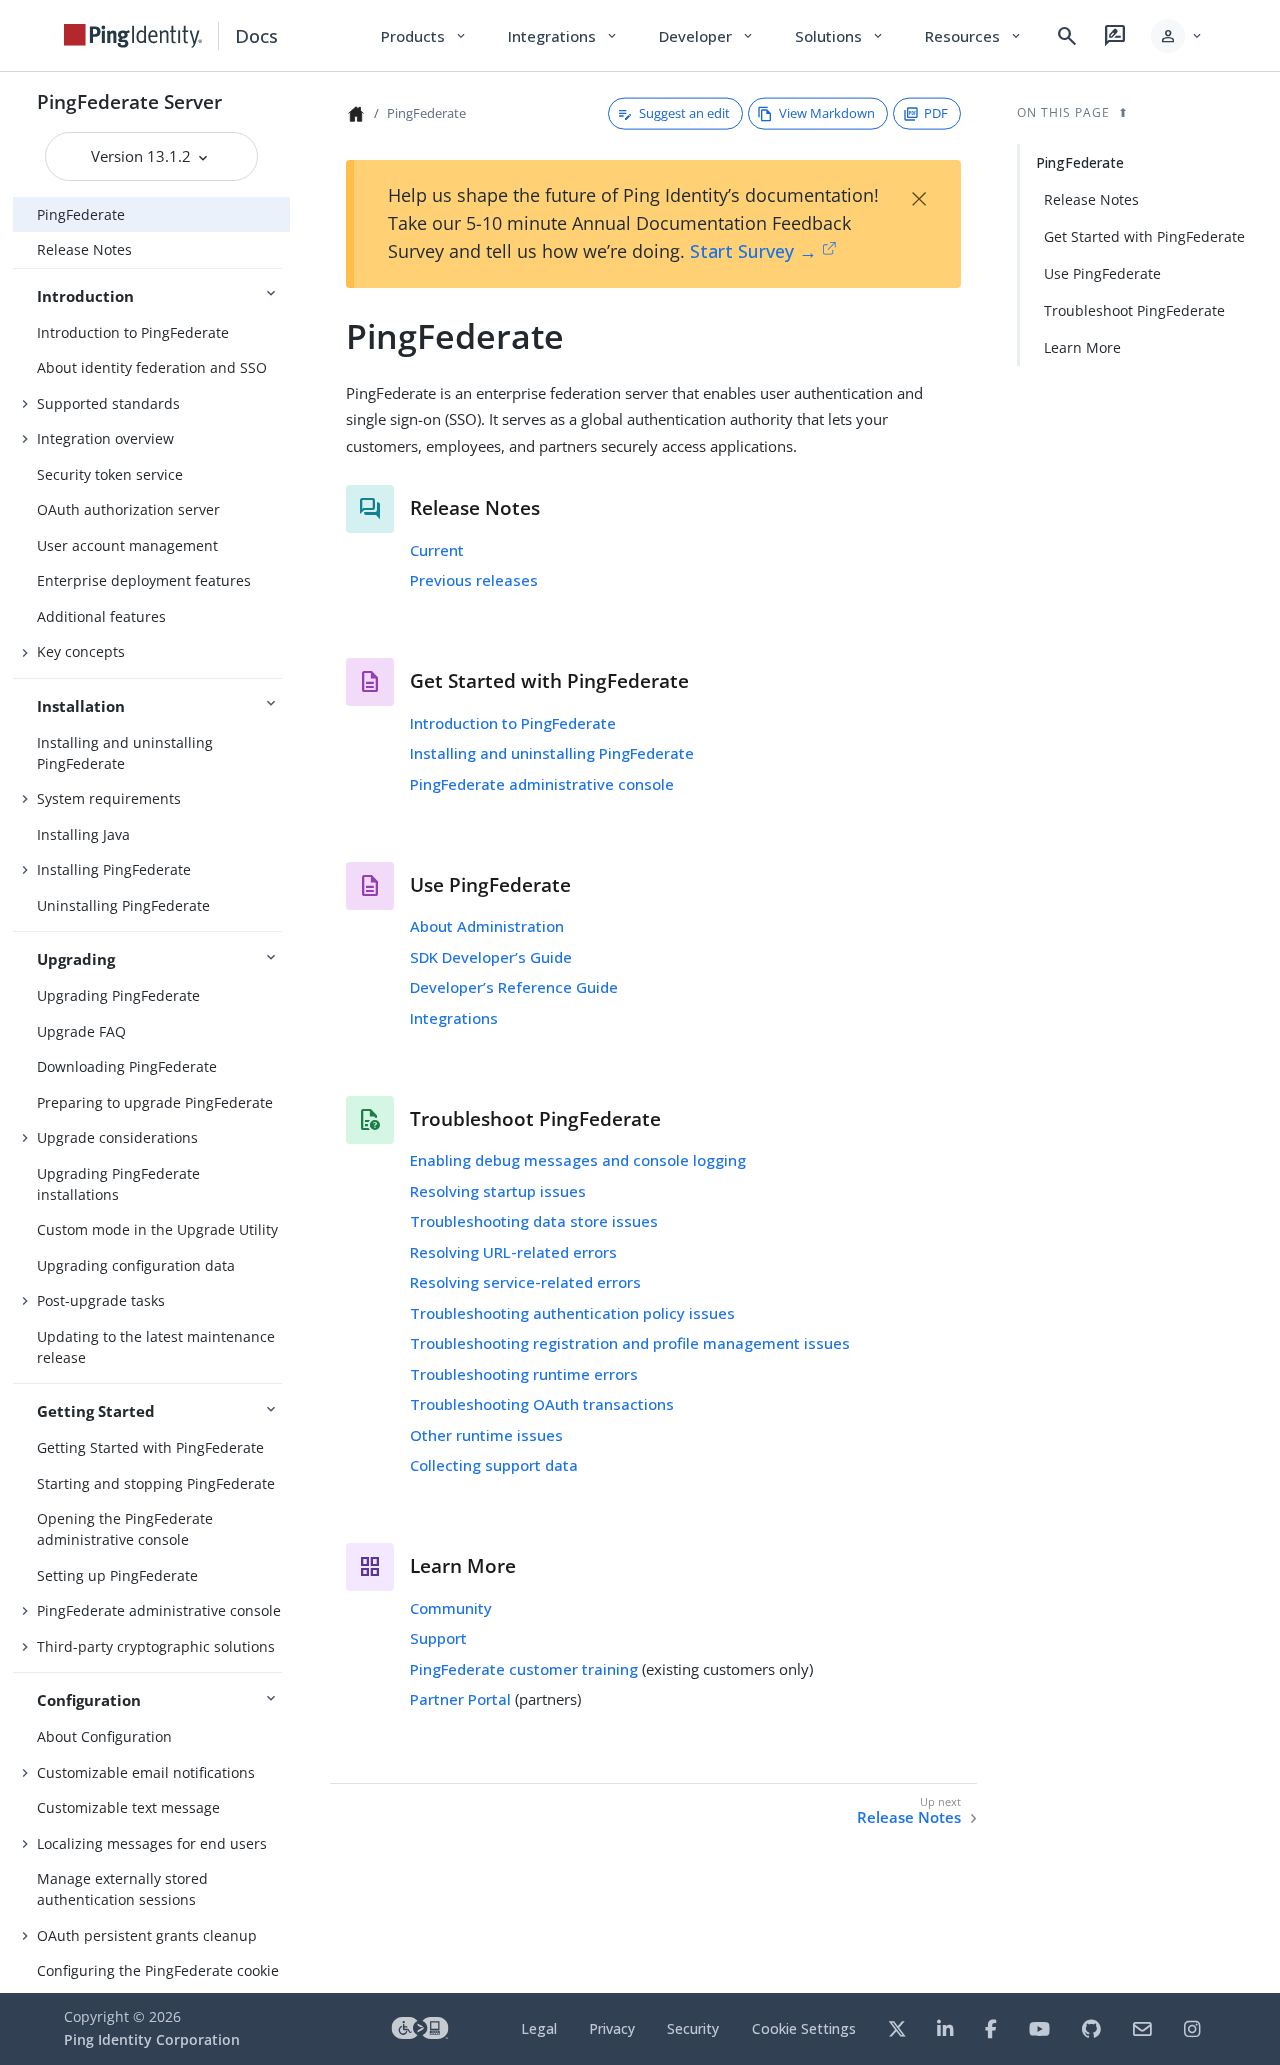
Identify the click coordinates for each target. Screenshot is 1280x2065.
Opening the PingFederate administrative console (125, 1529)
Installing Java (83, 834)
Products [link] (424, 36)
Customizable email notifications (146, 1772)
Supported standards (108, 403)
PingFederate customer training (524, 1669)
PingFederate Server (129, 101)
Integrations (454, 1018)
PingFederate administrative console (159, 1610)
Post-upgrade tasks (101, 1300)
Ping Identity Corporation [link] (152, 2039)
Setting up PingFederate (117, 1575)
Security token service (110, 474)
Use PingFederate (1102, 273)
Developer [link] (707, 36)
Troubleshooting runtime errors (524, 1374)
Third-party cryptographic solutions (156, 1646)
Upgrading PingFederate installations (118, 1184)
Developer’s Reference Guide (514, 987)
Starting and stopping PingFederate (156, 1483)
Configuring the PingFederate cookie (158, 1970)
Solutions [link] (840, 36)
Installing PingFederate (114, 869)
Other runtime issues (486, 1435)
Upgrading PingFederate (118, 995)
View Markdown (827, 113)
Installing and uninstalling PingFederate (125, 753)
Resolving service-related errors (525, 1282)
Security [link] (693, 2028)
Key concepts (81, 651)
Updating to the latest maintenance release (156, 1347)
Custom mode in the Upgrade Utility (157, 1229)
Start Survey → (753, 251)
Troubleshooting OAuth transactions (542, 1404)
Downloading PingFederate (127, 1066)
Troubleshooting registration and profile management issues (630, 1343)
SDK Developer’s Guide (491, 957)
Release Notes (84, 249)
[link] (133, 36)
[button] (1177, 36)
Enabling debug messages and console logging (578, 1160)
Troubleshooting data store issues (534, 1221)
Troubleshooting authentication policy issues (572, 1313)
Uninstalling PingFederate (123, 905)
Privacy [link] (612, 2028)
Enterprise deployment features (144, 580)
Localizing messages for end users (152, 1843)
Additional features (101, 616)
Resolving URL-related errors (513, 1252)
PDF (936, 113)
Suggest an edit (684, 113)
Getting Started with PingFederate (150, 1447)
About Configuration (104, 1736)
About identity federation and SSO (152, 367)
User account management (127, 545)
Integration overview (105, 438)
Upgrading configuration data (136, 1265)
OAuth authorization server (128, 509)
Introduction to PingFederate (133, 332)
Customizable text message (128, 1807)
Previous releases (474, 580)
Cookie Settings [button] (804, 2028)
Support (438, 1638)
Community (451, 1608)
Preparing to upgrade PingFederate (155, 1102)
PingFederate (81, 214)
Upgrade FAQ (81, 1031)
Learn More (1082, 347)
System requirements (109, 798)
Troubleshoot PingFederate (1134, 310)
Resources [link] (974, 36)
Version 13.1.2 (143, 156)
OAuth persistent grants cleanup (147, 1935)
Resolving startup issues (498, 1191)
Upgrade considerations (117, 1137)
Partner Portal (460, 1699)
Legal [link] (539, 2028)
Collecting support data (494, 1465)
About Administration (487, 926)
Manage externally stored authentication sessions (122, 1889)
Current (437, 550)
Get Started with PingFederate (1144, 236)
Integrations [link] (563, 36)
